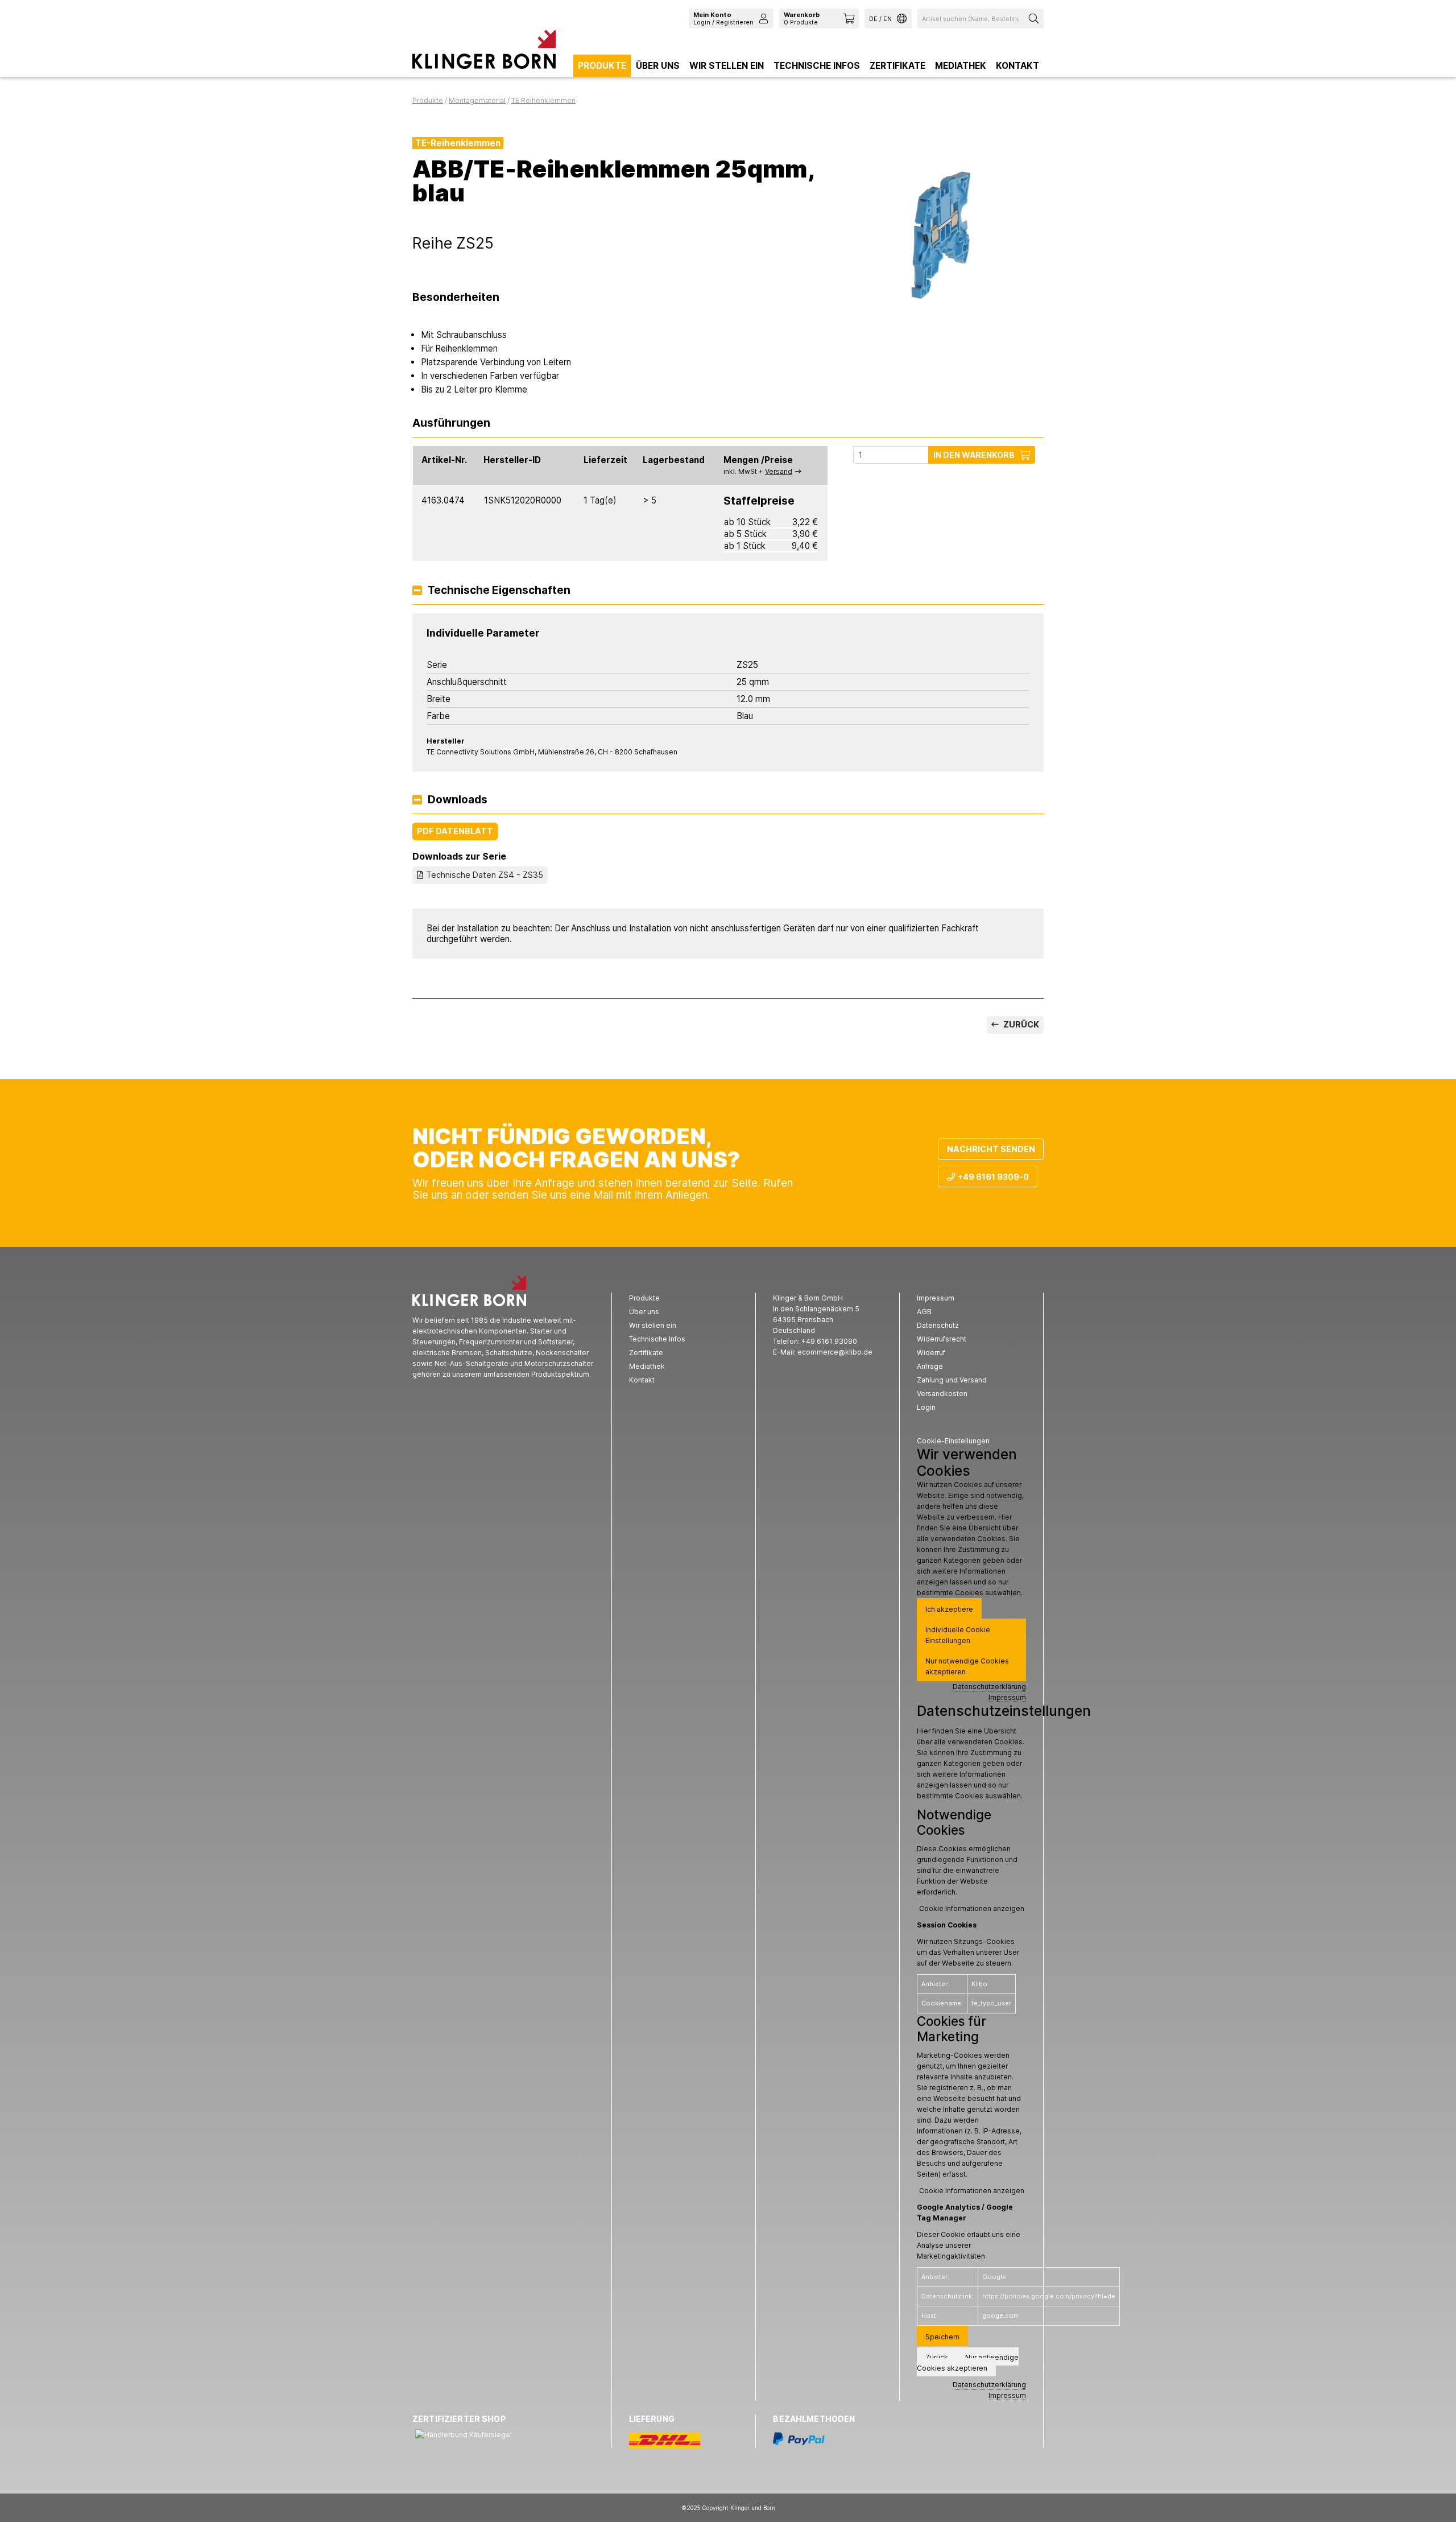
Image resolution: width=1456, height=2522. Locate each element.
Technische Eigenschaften (499, 591)
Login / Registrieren (723, 18)
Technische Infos (817, 66)
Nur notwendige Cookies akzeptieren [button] (967, 1666)
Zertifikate (897, 66)
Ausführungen (451, 424)
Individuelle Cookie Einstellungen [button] (958, 1635)
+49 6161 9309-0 (993, 1177)
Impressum (1007, 1697)
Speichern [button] (942, 2337)
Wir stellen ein (727, 66)
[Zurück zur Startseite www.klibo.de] (484, 52)
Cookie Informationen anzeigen (972, 1908)
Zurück (1020, 1024)
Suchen (1035, 18)
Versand (779, 471)
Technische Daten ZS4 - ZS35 (485, 875)
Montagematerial (477, 100)
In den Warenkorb (974, 455)
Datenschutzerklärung (989, 1687)
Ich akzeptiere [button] (949, 1609)
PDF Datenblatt (455, 831)
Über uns (658, 66)
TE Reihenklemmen (543, 100)
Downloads (458, 800)
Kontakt (1017, 66)
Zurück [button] (937, 2357)
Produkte (602, 66)
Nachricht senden (991, 1149)
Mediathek (961, 66)
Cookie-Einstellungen (953, 1441)
